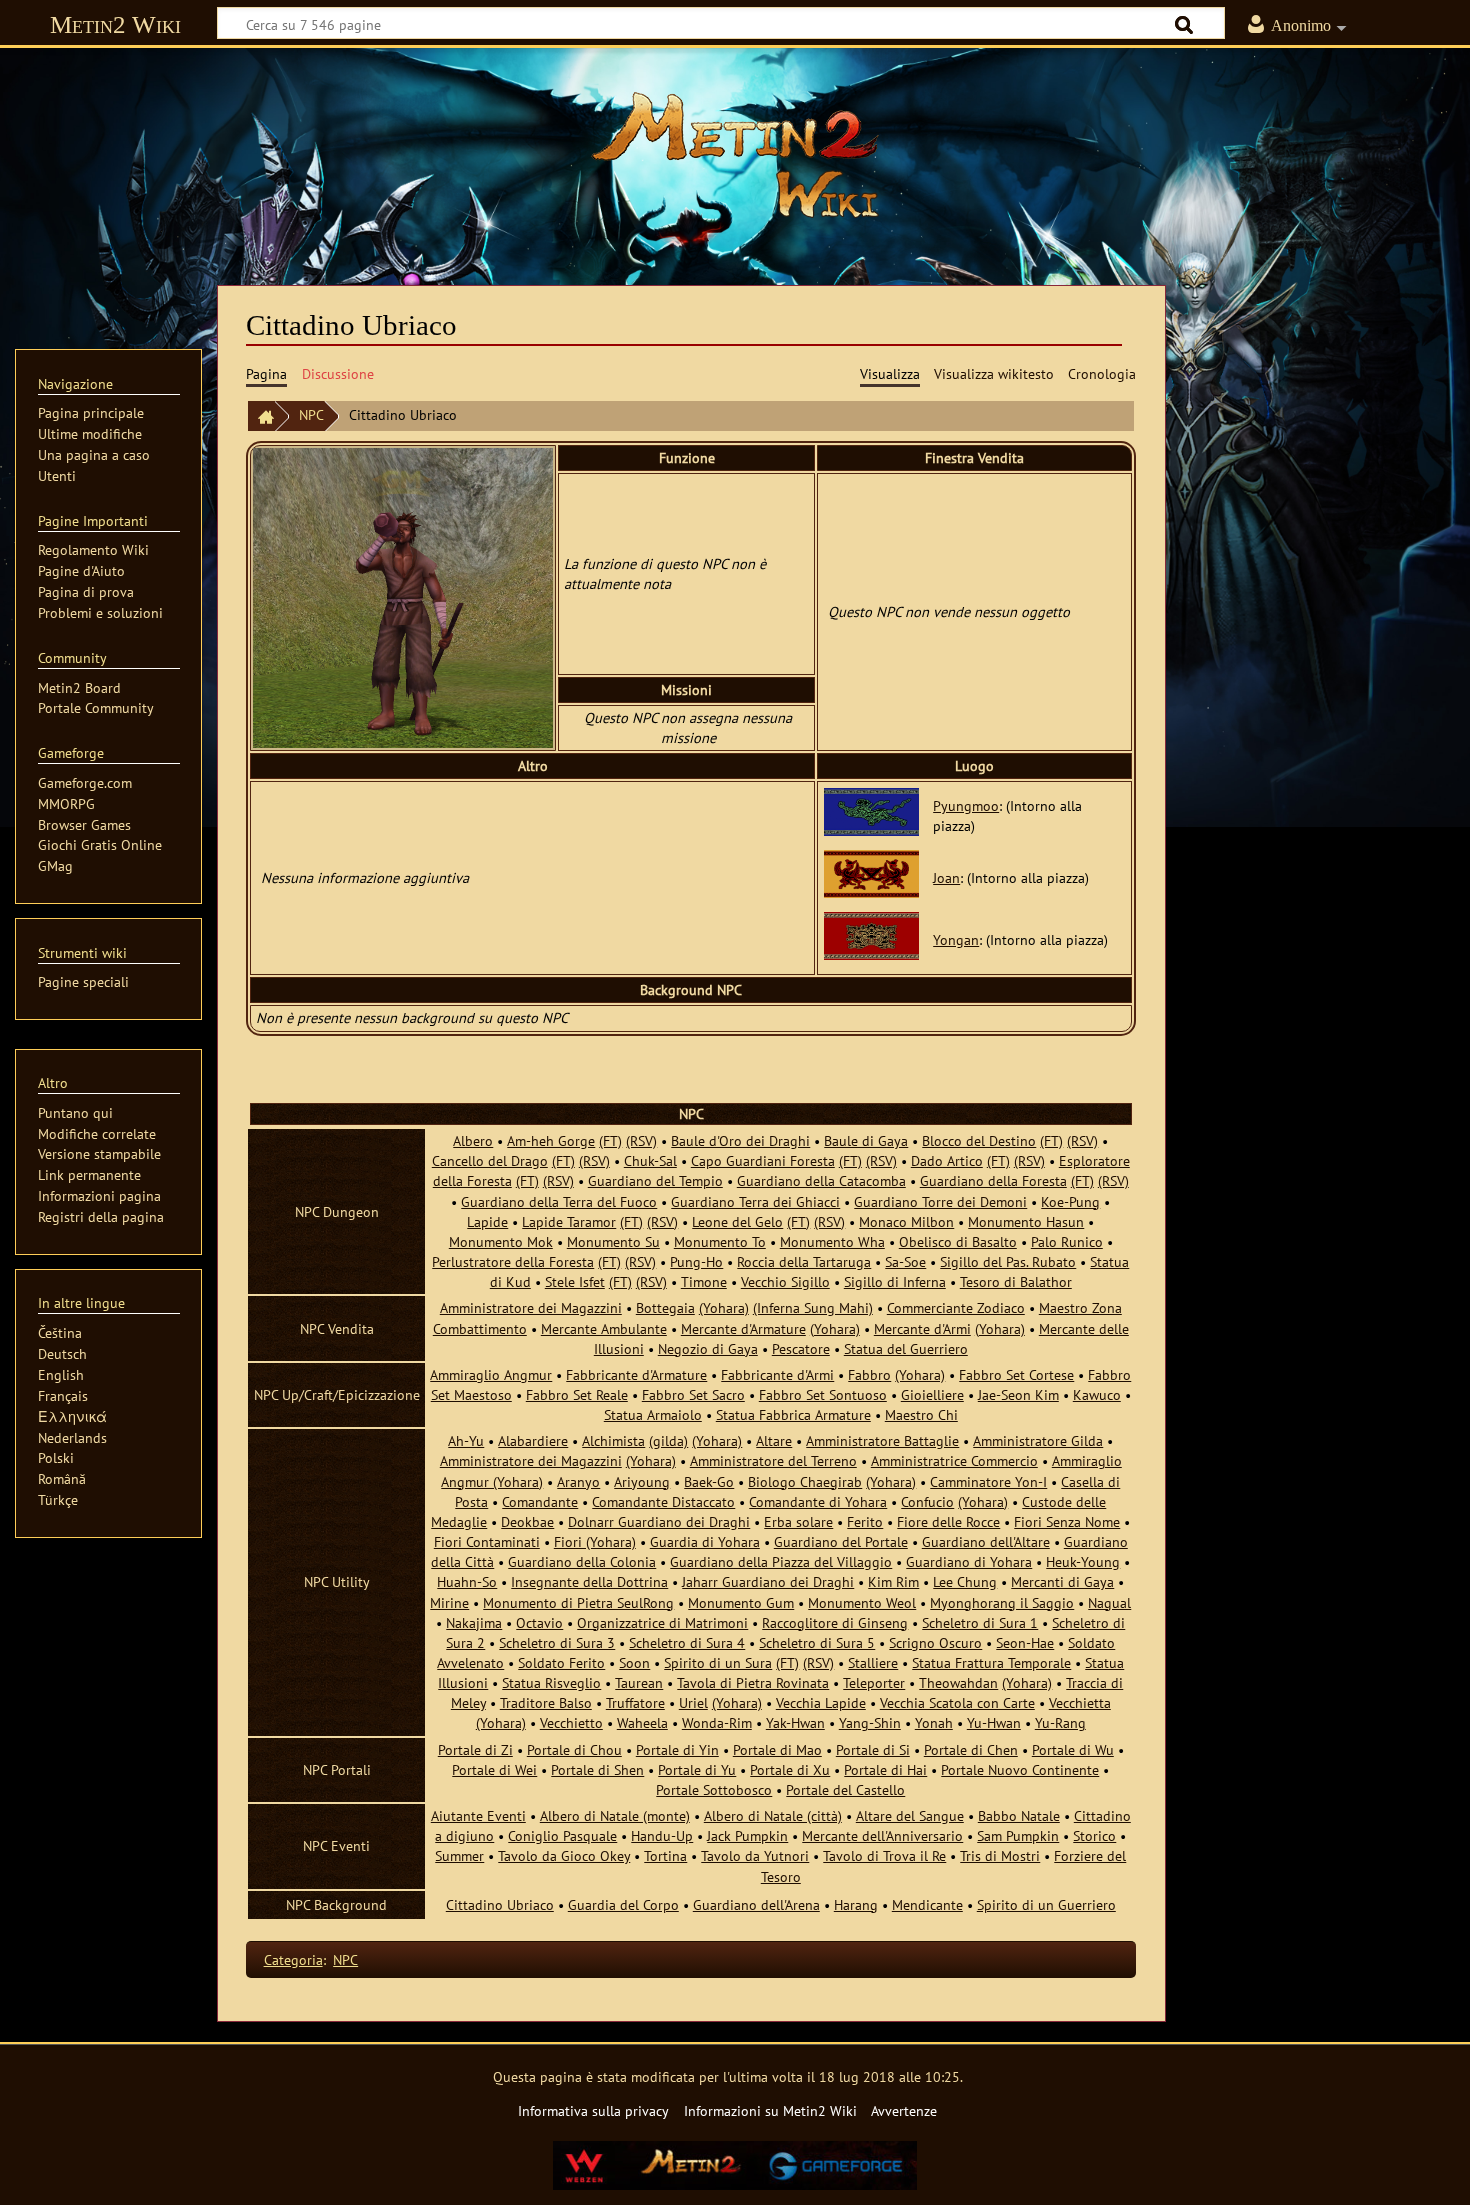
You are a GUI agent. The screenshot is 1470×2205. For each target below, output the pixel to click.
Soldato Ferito (561, 1662)
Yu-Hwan (994, 1722)
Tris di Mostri (1000, 1855)
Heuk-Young (1083, 1561)
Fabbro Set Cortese (1016, 1374)
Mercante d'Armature (743, 1328)
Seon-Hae (1025, 1642)
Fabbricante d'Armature (636, 1374)
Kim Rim (893, 1581)
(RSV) (641, 1140)
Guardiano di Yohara (969, 1561)
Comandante (540, 1501)
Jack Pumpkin (747, 1835)
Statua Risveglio (551, 1682)
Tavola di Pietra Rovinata (753, 1682)
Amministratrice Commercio (954, 1460)
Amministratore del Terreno (773, 1460)
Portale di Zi (475, 1749)
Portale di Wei (494, 1769)
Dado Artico (947, 1160)
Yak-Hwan (795, 1722)
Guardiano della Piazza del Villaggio (781, 1561)
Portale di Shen (597, 1769)
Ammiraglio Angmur (491, 1374)
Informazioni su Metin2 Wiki (770, 2110)
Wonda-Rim (717, 1722)
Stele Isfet (575, 1281)
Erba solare (798, 1521)
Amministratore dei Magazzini (531, 1307)
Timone (704, 1281)
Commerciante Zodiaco (956, 1307)
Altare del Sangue (910, 1815)
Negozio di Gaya (708, 1348)
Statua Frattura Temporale (991, 1662)
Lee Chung (965, 1581)
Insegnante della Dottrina (589, 1581)
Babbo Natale (1019, 1815)
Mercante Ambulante (604, 1328)
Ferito (865, 1521)
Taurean (639, 1682)
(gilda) (668, 1440)
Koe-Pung (1070, 1201)
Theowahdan (958, 1682)
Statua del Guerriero (906, 1348)
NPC (311, 414)
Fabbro (869, 1374)
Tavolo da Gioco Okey (564, 1855)
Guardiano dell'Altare (986, 1541)
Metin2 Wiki (115, 24)
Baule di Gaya (866, 1140)
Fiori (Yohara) (595, 1541)
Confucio (927, 1501)
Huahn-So (467, 1581)
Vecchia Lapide (821, 1702)
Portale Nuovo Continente (1020, 1769)
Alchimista (613, 1440)
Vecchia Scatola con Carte (957, 1702)
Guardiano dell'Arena (756, 1904)
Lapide (487, 1221)
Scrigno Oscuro (935, 1642)
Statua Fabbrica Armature (793, 1414)
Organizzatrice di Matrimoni (662, 1622)
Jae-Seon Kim (1018, 1394)
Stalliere (873, 1662)
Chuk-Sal (650, 1160)
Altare (774, 1440)
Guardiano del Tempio (655, 1180)
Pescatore (801, 1348)
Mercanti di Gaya (1062, 1581)
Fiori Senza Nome (1067, 1521)
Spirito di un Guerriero (1046, 1904)
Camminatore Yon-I (988, 1481)
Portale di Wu (1073, 1749)
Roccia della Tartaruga (804, 1261)
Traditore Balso (546, 1702)
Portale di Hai (885, 1769)
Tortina (665, 1855)
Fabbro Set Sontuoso (823, 1394)
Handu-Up (662, 1835)
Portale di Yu (697, 1769)
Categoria (293, 1959)
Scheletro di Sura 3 (557, 1642)
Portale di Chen (971, 1749)
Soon (634, 1662)
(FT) (610, 1140)
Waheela (642, 1722)
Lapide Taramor (569, 1221)
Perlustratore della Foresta (513, 1261)
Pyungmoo (966, 805)
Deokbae (527, 1521)
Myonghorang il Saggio (1002, 1602)
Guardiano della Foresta (993, 1180)
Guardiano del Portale (841, 1541)
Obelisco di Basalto (958, 1241)
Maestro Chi (921, 1414)
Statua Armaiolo (653, 1414)
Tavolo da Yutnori (755, 1855)
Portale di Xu (790, 1769)
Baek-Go (709, 1481)
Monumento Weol (862, 1602)
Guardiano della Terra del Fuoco (559, 1201)
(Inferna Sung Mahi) (813, 1307)
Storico (1094, 1835)
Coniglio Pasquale (562, 1835)
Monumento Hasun (1026, 1221)
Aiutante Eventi (478, 1815)
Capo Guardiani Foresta (763, 1160)
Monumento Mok (501, 1241)
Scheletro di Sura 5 (817, 1642)
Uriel (693, 1702)
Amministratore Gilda (1038, 1440)
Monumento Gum (741, 1602)
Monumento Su (613, 1241)
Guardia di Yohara (705, 1541)
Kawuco (1097, 1394)
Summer (459, 1855)
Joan (946, 877)
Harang (856, 1904)
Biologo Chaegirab (805, 1481)
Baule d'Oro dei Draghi (740, 1140)
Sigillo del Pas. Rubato (1008, 1261)
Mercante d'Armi (922, 1328)
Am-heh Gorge (551, 1140)
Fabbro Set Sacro (693, 1394)
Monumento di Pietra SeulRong (578, 1602)
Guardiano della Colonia (582, 1561)
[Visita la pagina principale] (735, 155)
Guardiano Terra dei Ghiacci (755, 1201)
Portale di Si (873, 1749)
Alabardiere (533, 1440)
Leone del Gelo (737, 1221)
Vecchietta (1080, 1702)
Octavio (539, 1622)
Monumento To (720, 1241)
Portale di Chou (574, 1749)
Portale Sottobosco (714, 1789)
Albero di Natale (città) (773, 1815)
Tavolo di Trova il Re (884, 1855)
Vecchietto (571, 1722)
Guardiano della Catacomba (821, 1180)
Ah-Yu (466, 1440)
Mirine (449, 1602)
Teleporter (874, 1682)
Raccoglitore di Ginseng (835, 1622)
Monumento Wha (832, 1241)
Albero (473, 1140)
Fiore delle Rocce (948, 1521)
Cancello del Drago (490, 1160)
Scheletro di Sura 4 (687, 1642)
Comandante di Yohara (818, 1501)
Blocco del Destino (979, 1140)
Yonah (934, 1722)
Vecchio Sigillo (785, 1281)
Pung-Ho (696, 1261)
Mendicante (927, 1904)
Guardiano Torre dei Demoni (940, 1201)
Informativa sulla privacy (593, 2110)
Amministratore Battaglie (882, 1440)
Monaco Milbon (906, 1221)
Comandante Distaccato (663, 1501)
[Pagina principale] (261, 416)
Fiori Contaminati (487, 1541)
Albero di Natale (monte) (615, 1815)
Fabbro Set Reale (577, 1394)
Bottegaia (665, 1307)
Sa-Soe (905, 1261)
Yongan (956, 939)
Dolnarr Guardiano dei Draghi (659, 1521)
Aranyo (578, 1481)
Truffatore (635, 1702)
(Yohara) (724, 1307)
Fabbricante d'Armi (777, 1374)
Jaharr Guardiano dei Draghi (768, 1581)
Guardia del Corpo (623, 1904)
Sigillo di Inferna (895, 1281)
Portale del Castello (845, 1789)
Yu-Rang (1060, 1722)
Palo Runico (1067, 1241)
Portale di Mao (777, 1749)
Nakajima (474, 1622)
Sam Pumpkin (1018, 1835)
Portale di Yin (677, 1749)
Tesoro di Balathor (1016, 1281)
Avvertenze (904, 2110)
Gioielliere (932, 1394)
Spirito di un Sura (718, 1662)
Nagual (1109, 1602)
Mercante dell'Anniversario (882, 1835)
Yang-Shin (870, 1722)
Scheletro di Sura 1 (980, 1622)
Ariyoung (642, 1481)
